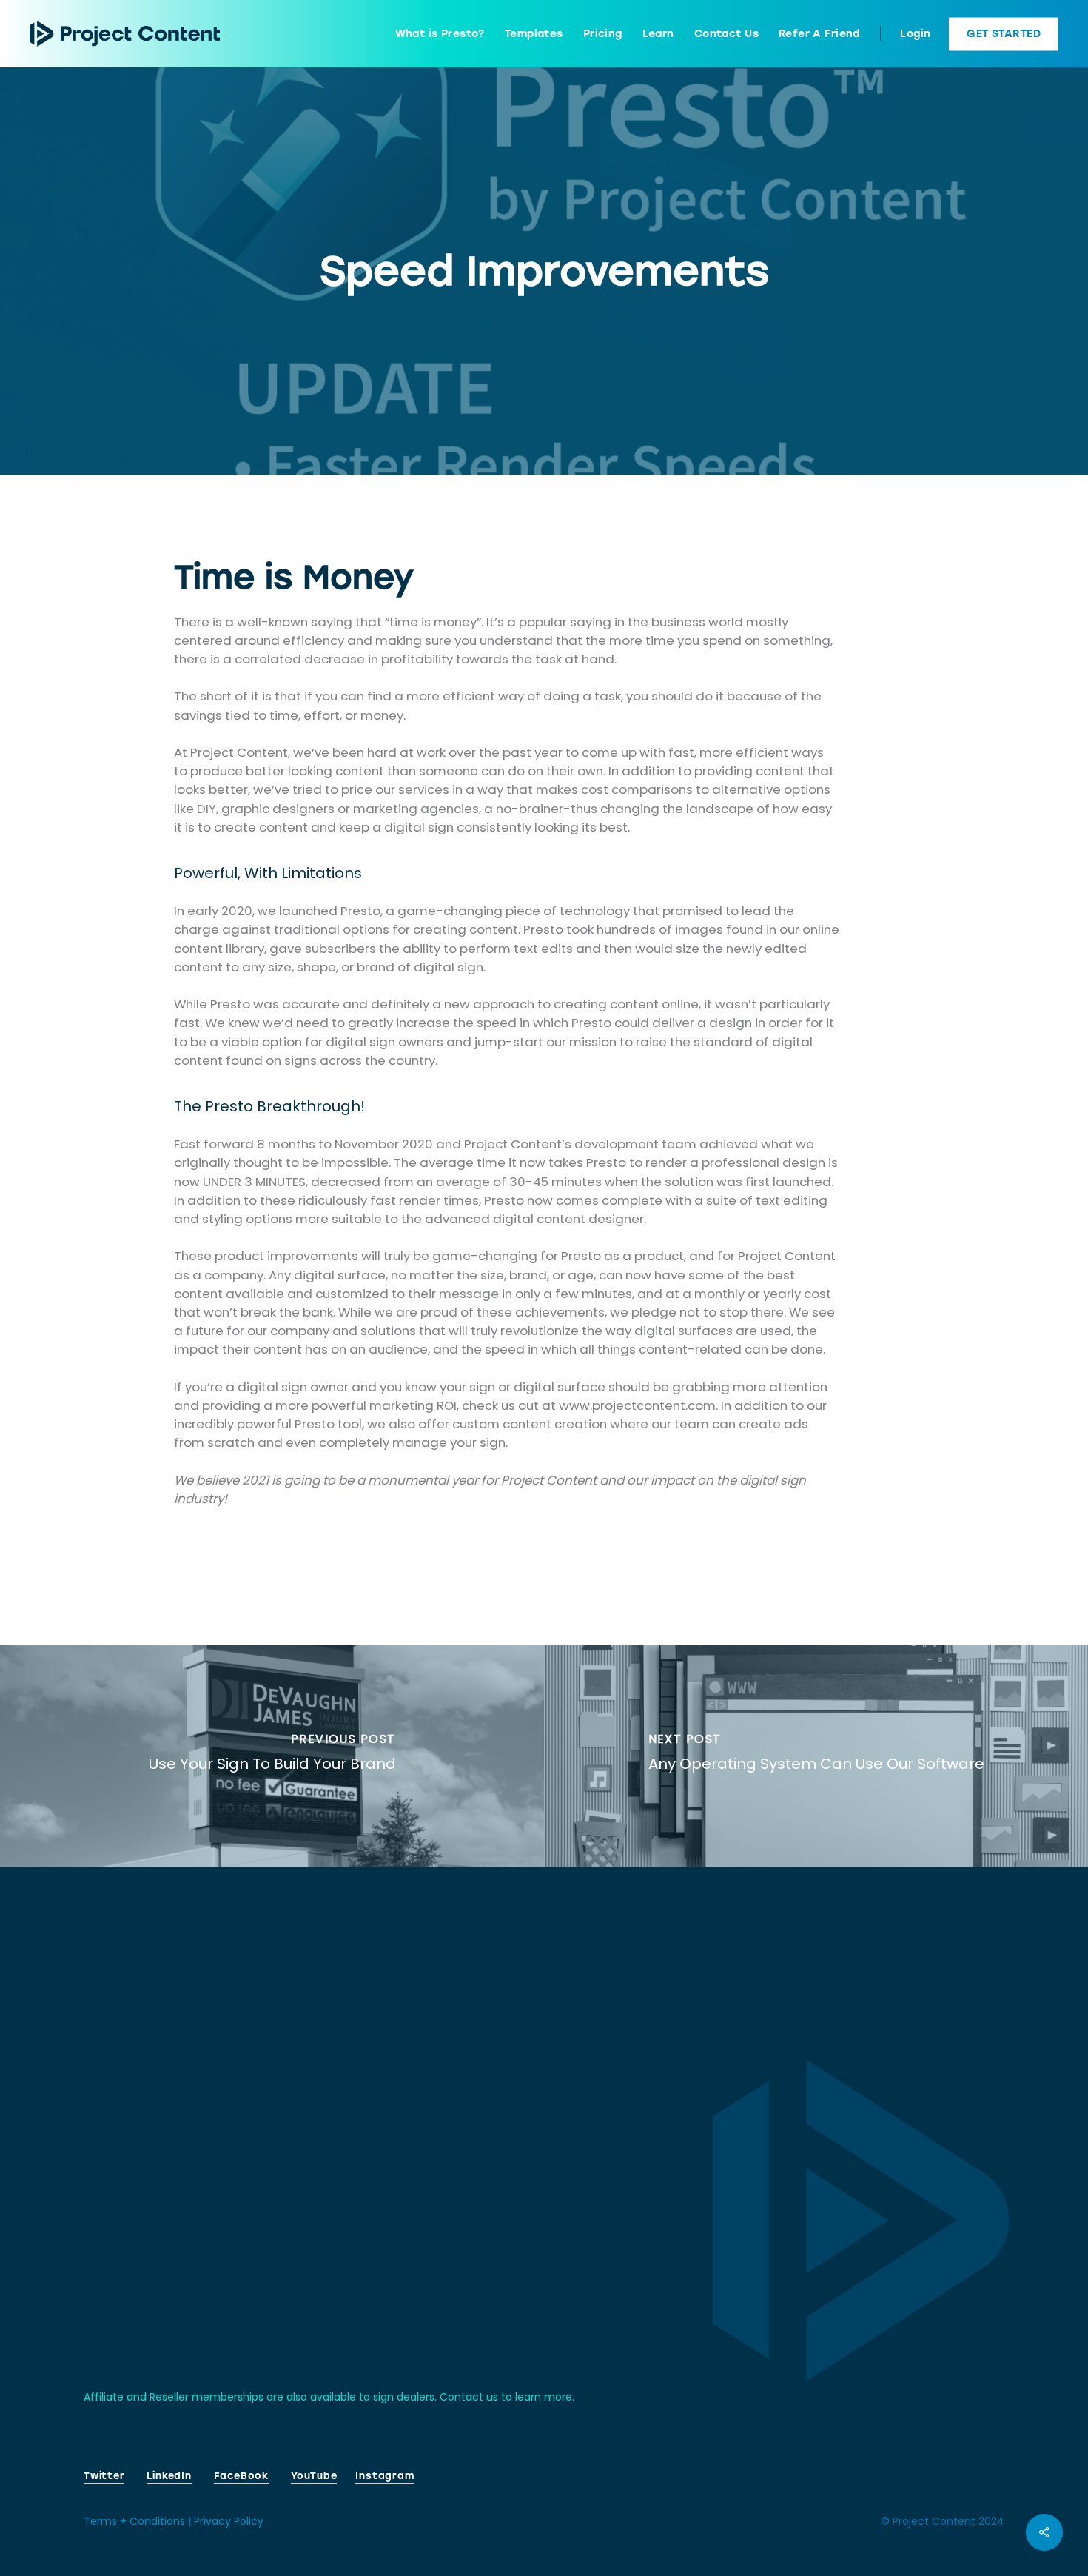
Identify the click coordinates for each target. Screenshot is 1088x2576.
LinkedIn (169, 2476)
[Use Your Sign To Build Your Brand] (272, 1756)
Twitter (104, 2476)
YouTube (314, 2476)
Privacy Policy (229, 2521)
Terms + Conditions (134, 2521)
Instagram (385, 2476)
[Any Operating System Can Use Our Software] (816, 1756)
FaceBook (241, 2476)
